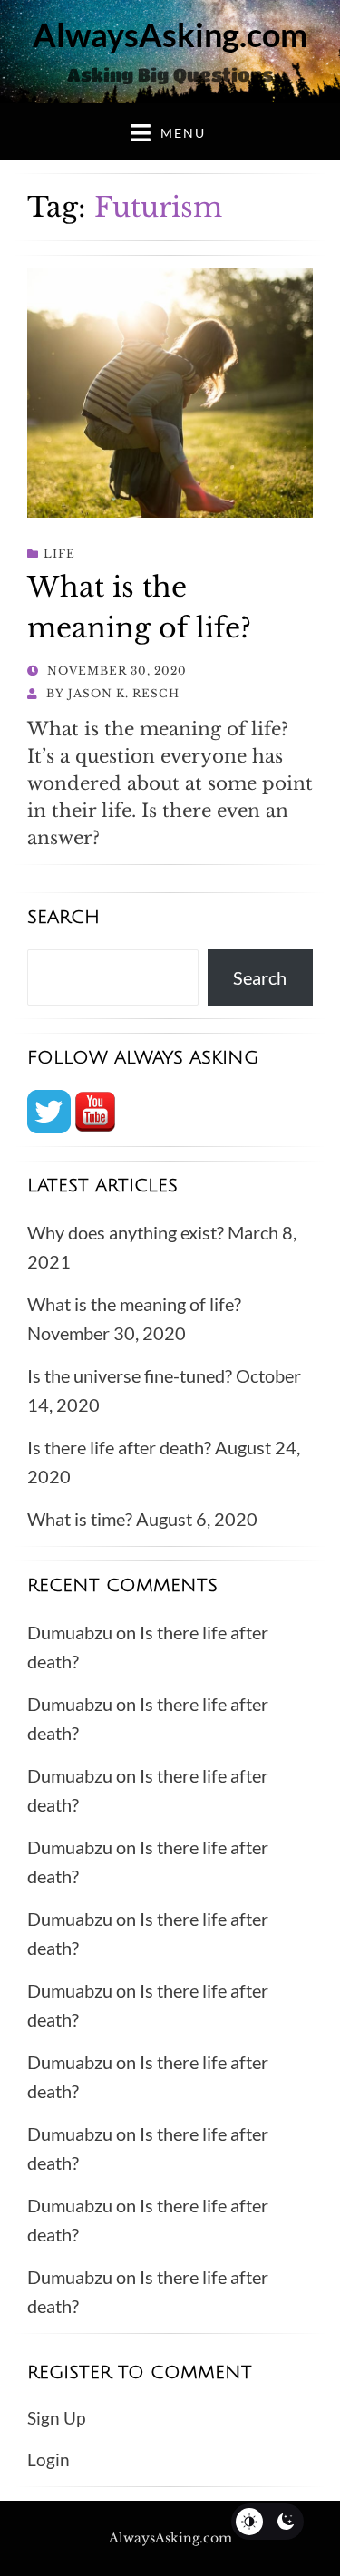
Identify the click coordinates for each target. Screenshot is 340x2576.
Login (49, 2459)
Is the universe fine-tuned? (130, 1375)
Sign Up (56, 2418)
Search (260, 977)
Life (59, 554)
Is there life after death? (119, 1447)
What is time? (80, 1519)
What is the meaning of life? (134, 1304)
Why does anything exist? (126, 1232)
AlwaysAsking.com (170, 34)
